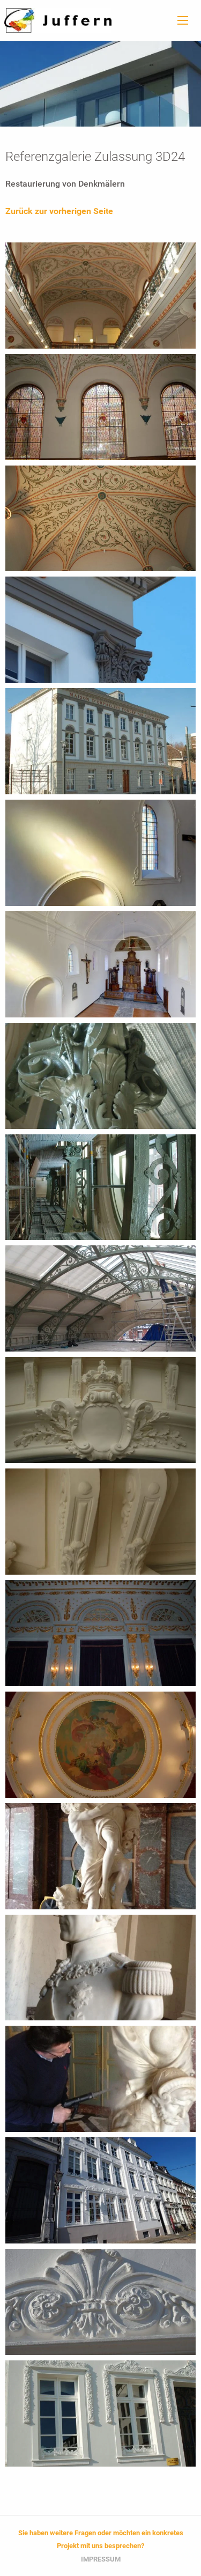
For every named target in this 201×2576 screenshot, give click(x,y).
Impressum (101, 2559)
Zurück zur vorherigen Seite (59, 211)
